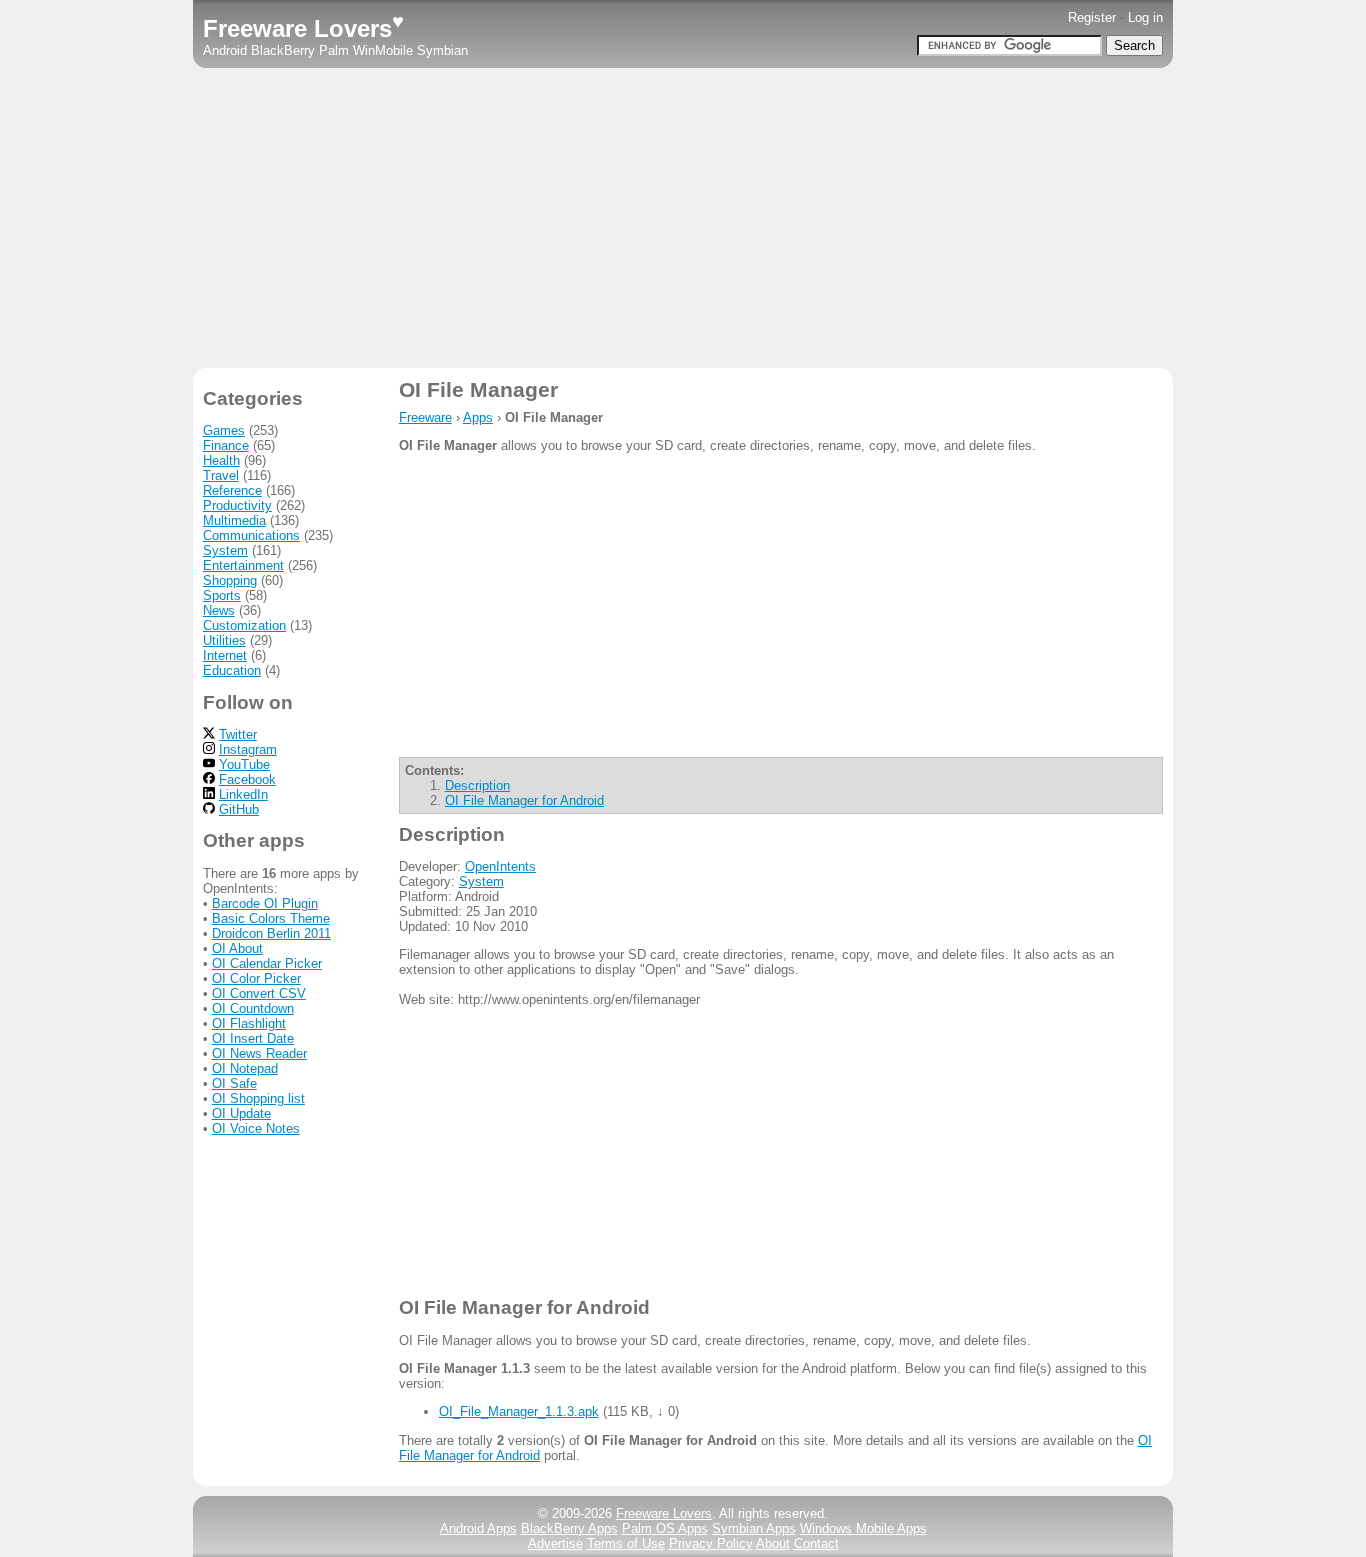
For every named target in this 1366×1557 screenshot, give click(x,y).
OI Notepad (245, 1068)
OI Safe (234, 1083)
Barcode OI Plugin (265, 903)
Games (224, 430)
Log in (1145, 17)
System (481, 881)
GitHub (239, 809)
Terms (626, 1543)
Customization (244, 625)
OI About (237, 948)
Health (221, 460)
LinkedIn (243, 794)
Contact (816, 1543)
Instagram (248, 749)
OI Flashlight (249, 1023)
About (773, 1543)
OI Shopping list (258, 1098)
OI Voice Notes (256, 1128)
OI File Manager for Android (524, 800)
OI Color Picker (256, 978)
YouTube (244, 764)
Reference (232, 490)
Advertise (555, 1543)
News (219, 610)
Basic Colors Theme (271, 918)
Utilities (224, 640)
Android (225, 50)
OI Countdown (253, 1008)
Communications (251, 535)
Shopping (230, 580)
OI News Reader (259, 1053)
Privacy (711, 1543)
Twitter (238, 734)
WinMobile (383, 50)
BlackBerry (283, 50)
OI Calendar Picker (267, 963)
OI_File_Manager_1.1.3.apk (519, 1411)
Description (477, 785)
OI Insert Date (253, 1038)
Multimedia (234, 520)
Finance (226, 445)
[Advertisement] (683, 218)
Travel (221, 475)
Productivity (237, 505)
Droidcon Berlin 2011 (271, 933)
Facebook (247, 779)
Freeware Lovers (303, 28)
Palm (334, 50)
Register (1092, 17)
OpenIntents (500, 866)
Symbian (442, 50)
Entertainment (243, 565)
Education (232, 670)
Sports (222, 595)
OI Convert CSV (259, 993)
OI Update (241, 1113)
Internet (225, 655)
